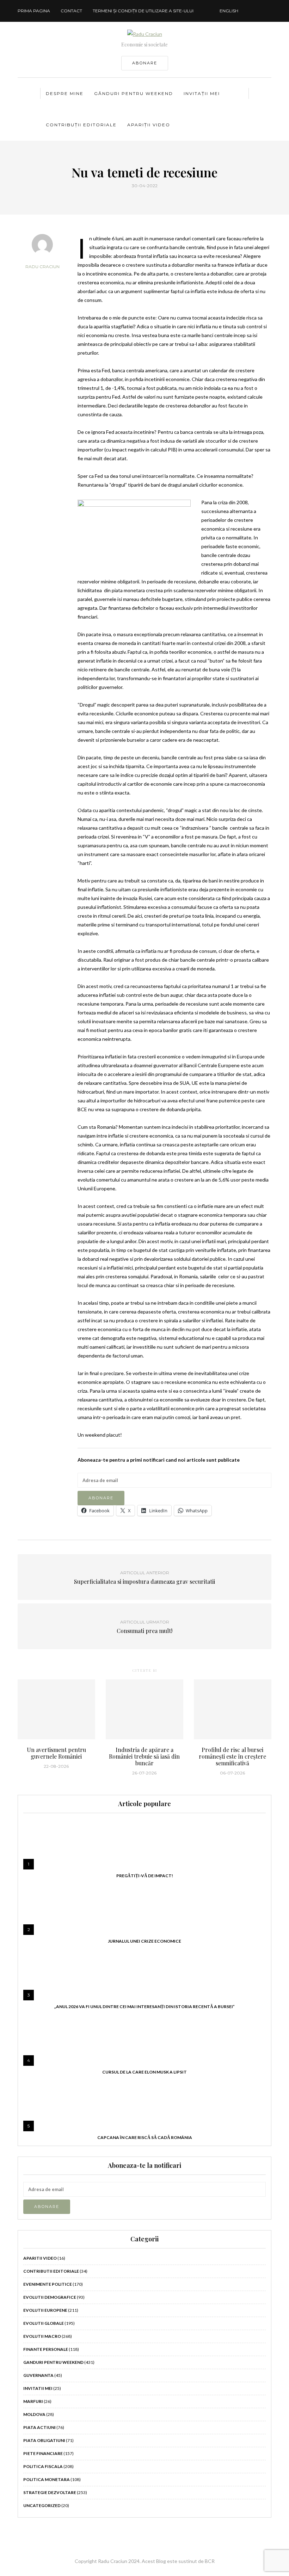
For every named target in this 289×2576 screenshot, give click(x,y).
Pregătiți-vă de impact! (145, 1876)
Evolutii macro (42, 2336)
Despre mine (65, 93)
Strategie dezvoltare (50, 2492)
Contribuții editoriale (81, 125)
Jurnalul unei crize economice (144, 1941)
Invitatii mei (38, 2388)
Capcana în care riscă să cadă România (145, 2137)
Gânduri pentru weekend (134, 93)
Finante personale (46, 2349)
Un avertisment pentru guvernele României (56, 1753)
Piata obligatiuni (44, 2440)
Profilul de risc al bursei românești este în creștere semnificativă (232, 1756)
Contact (71, 11)
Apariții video (149, 125)
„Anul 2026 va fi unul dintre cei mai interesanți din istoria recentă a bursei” (144, 2007)
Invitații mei (202, 93)
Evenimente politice (48, 2284)
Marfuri (33, 2401)
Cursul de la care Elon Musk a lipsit (144, 2072)
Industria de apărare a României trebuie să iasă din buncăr (144, 1756)
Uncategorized (42, 2505)
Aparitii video (40, 2258)
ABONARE (145, 63)
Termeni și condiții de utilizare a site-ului (143, 11)
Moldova (34, 2414)
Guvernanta (38, 2375)
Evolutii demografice (50, 2297)
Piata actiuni (39, 2427)
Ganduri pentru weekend (53, 2362)
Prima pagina (34, 11)
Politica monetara (47, 2479)
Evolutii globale (44, 2323)
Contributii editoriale (51, 2271)
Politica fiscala (43, 2466)
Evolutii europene (45, 2310)
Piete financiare (43, 2453)
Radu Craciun (42, 267)
